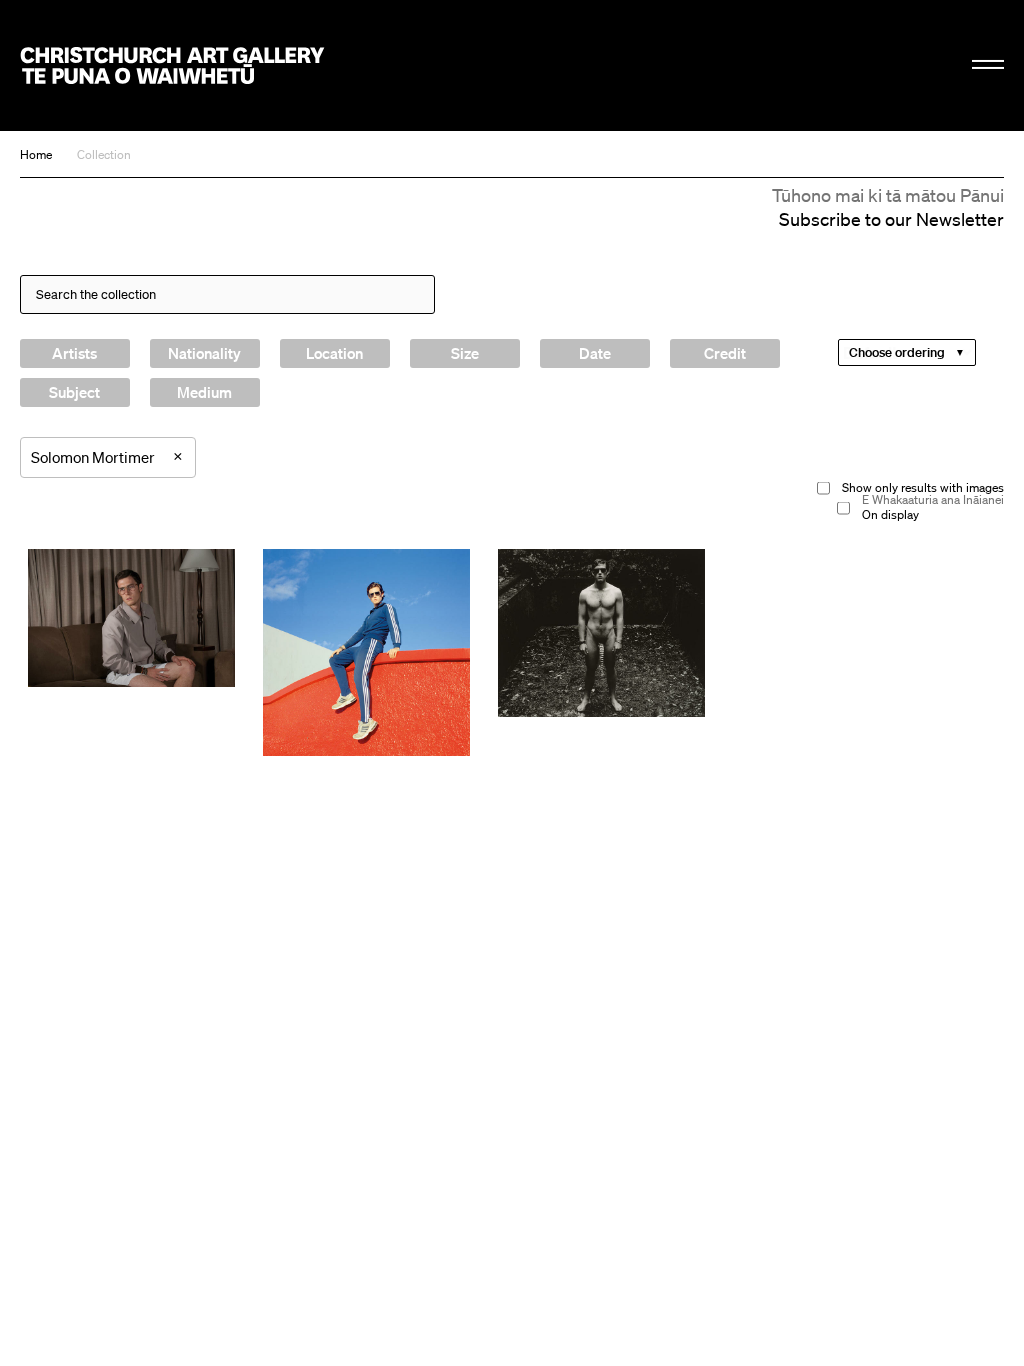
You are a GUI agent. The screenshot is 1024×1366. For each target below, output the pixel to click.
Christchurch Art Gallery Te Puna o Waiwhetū (172, 65)
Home (36, 154)
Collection (104, 154)
